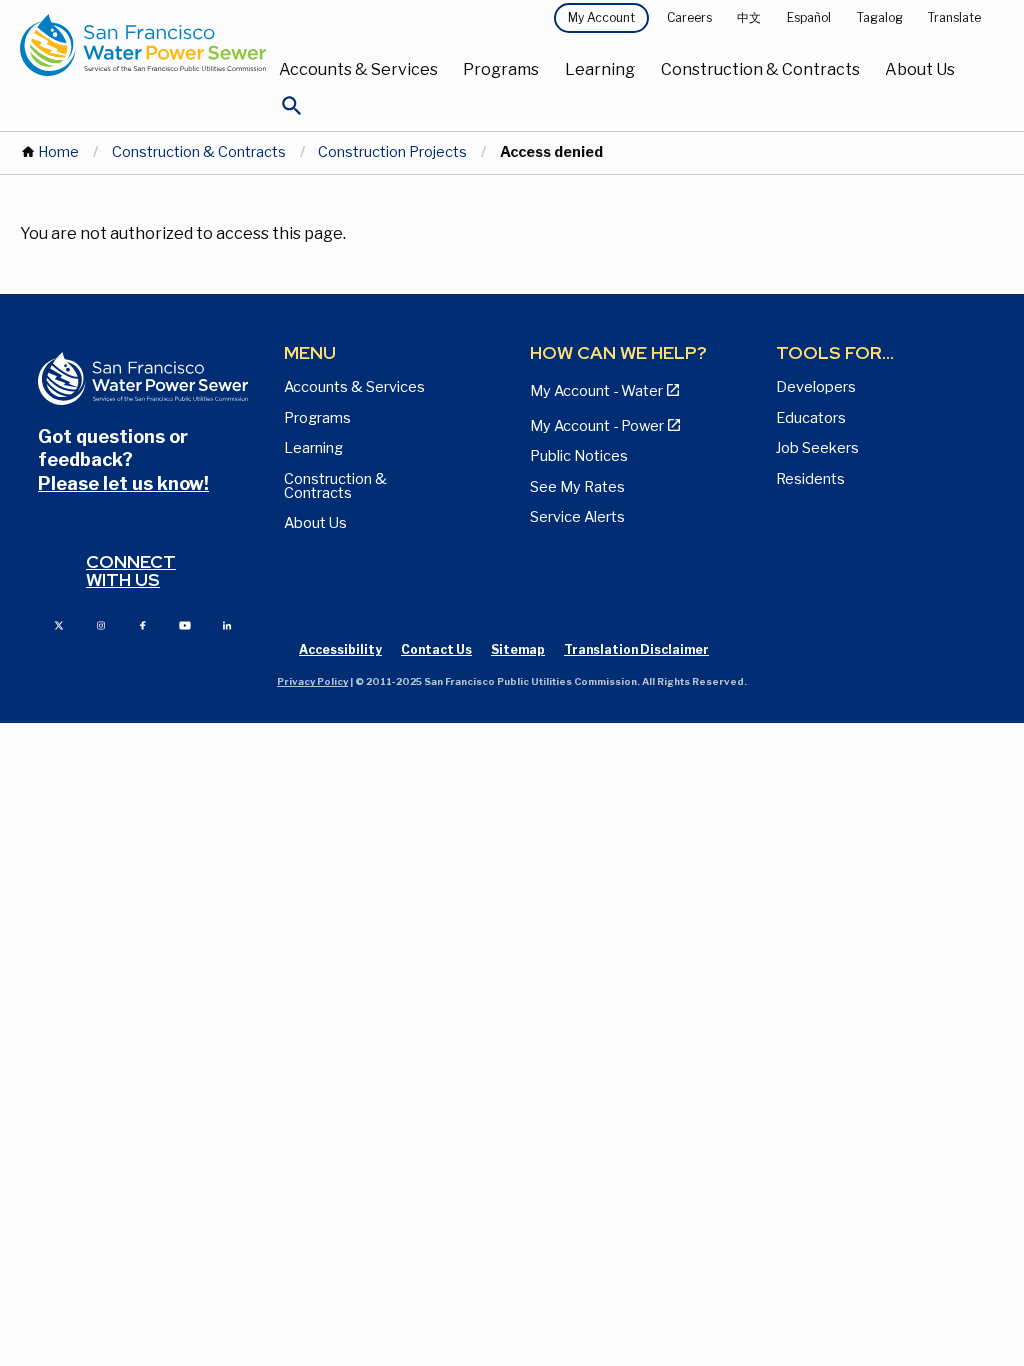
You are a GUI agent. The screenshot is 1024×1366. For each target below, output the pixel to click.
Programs (501, 69)
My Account (601, 17)
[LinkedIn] (227, 624)
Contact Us (436, 649)
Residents (810, 479)
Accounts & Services (358, 69)
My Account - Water (596, 391)
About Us (920, 69)
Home (58, 152)
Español (809, 17)
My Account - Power (597, 426)
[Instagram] (101, 624)
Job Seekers (817, 448)
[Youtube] (185, 624)
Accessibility (340, 649)
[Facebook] (143, 624)
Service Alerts (577, 517)
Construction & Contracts (760, 69)
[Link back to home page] (143, 45)
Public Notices (579, 456)
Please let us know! (123, 483)
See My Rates (577, 487)
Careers (689, 17)
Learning (600, 69)
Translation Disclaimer (636, 649)
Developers (816, 387)
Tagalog (880, 17)
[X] (59, 624)
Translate (954, 17)
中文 (749, 17)
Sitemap (518, 649)
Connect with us (131, 570)
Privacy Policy (312, 681)
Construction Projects (392, 152)
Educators (811, 418)
